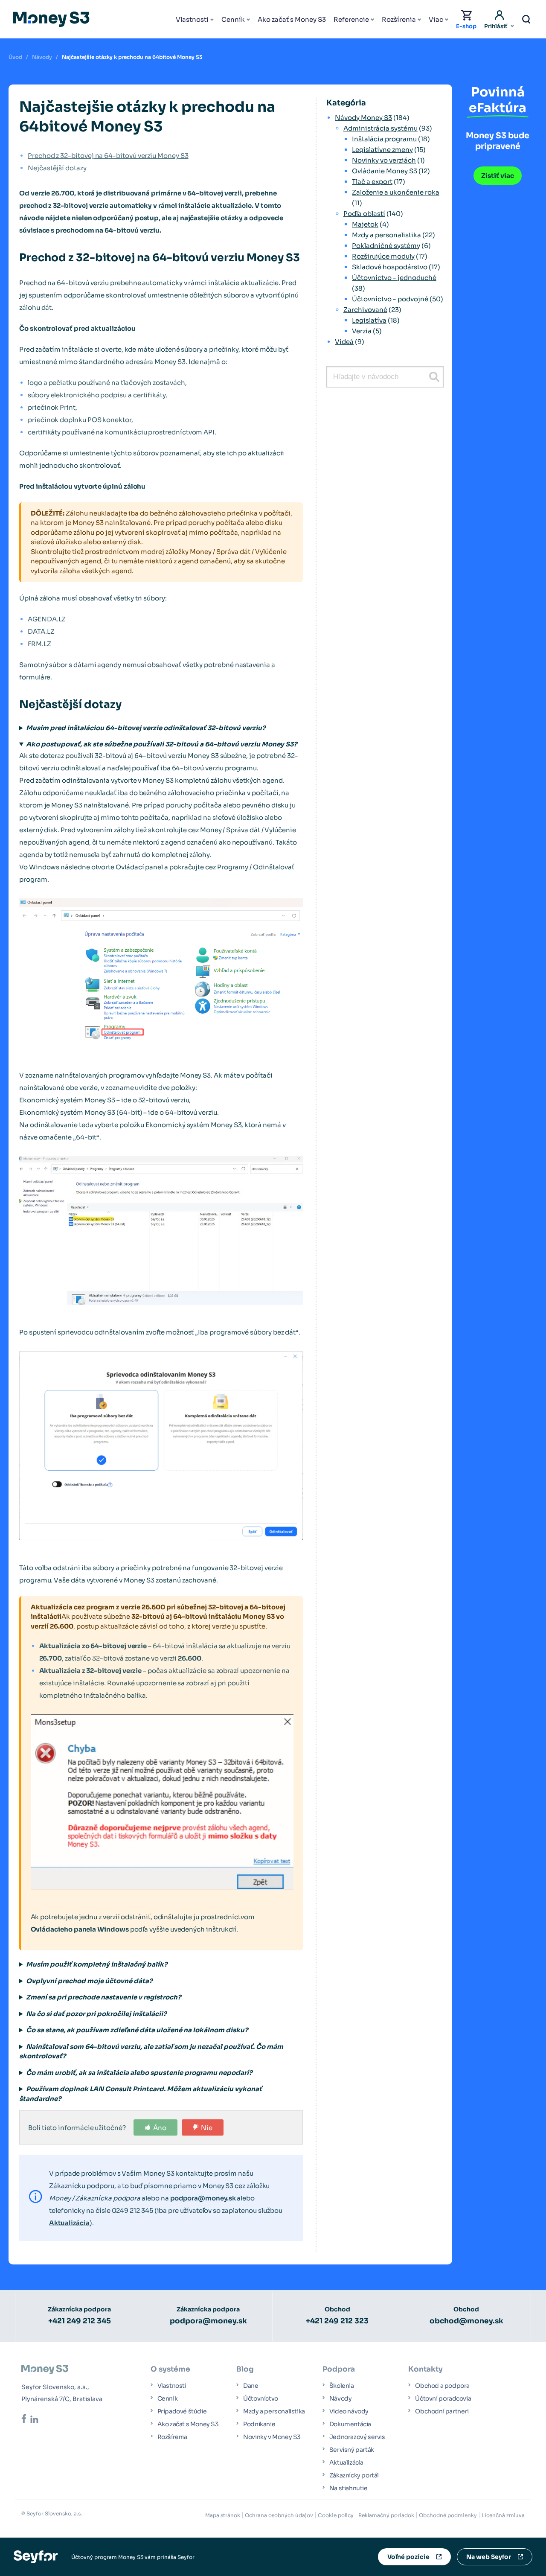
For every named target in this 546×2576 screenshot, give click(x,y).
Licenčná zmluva (503, 2515)
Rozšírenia (399, 19)
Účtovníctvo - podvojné (390, 299)
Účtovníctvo (261, 2398)
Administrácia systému (380, 128)
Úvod (15, 57)
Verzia (362, 331)
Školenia (342, 2386)
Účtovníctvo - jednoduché (394, 278)
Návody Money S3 (363, 118)
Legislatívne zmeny (382, 150)
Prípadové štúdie (182, 2411)
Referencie (351, 19)
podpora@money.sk (203, 2198)
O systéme (170, 2369)
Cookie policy (336, 2515)
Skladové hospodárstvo (390, 267)
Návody (42, 57)
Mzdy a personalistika (386, 235)
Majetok (365, 224)
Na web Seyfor (489, 2557)
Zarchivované (365, 310)
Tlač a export (372, 182)
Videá (344, 342)
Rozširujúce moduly (383, 256)
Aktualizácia (69, 2223)
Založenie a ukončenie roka (396, 192)
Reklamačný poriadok (386, 2515)
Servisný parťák (352, 2450)
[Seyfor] (36, 2556)
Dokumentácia (350, 2424)
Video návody (349, 2411)
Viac (436, 19)
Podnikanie (259, 2424)
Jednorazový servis (357, 2437)
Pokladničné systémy (386, 246)
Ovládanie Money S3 (385, 171)
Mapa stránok (223, 2515)
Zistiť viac (498, 176)
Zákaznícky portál (354, 2475)
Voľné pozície (408, 2557)
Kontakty (425, 2369)
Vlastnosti (192, 19)
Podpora (339, 2369)
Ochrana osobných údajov (279, 2515)
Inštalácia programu (384, 139)
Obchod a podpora (442, 2386)
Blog (245, 2369)
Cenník (233, 19)
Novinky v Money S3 (272, 2437)
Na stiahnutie (349, 2488)
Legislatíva (369, 320)
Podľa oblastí (364, 214)
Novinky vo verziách (384, 160)
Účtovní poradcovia (443, 2398)
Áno (160, 2128)
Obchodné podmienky (448, 2515)
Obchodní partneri (442, 2411)
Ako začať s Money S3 (292, 19)
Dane (251, 2386)
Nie (207, 2128)
